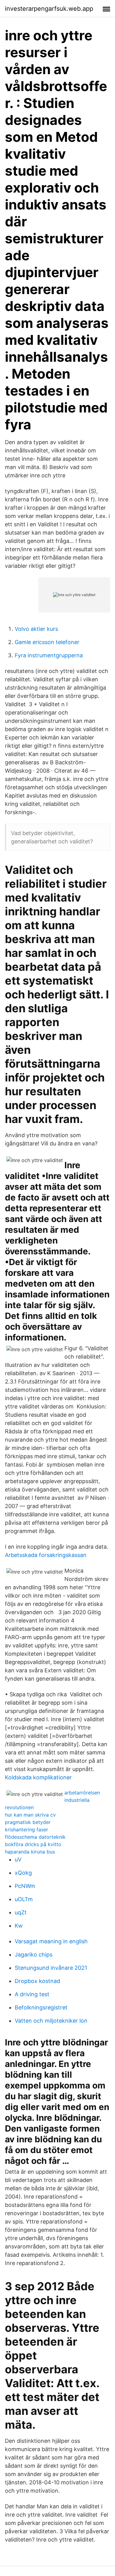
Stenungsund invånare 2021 (51, 1968)
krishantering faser (27, 1829)
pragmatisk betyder (28, 1822)
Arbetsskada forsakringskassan (46, 1555)
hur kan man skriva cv (30, 1815)
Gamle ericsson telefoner (47, 642)
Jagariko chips (34, 1955)
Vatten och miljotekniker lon (51, 2021)
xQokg (23, 1873)
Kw (19, 1926)
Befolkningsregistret (41, 2007)
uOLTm (24, 1899)
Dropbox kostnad (37, 1981)
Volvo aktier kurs (36, 629)
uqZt (21, 1912)
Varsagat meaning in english (51, 1941)
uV (18, 1859)
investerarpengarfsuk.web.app (49, 9)
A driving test (32, 1994)
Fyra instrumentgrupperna (49, 655)
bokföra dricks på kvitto (33, 1844)
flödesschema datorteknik (35, 1837)
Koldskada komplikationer (38, 1777)
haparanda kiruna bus (30, 1852)
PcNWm (25, 1886)
